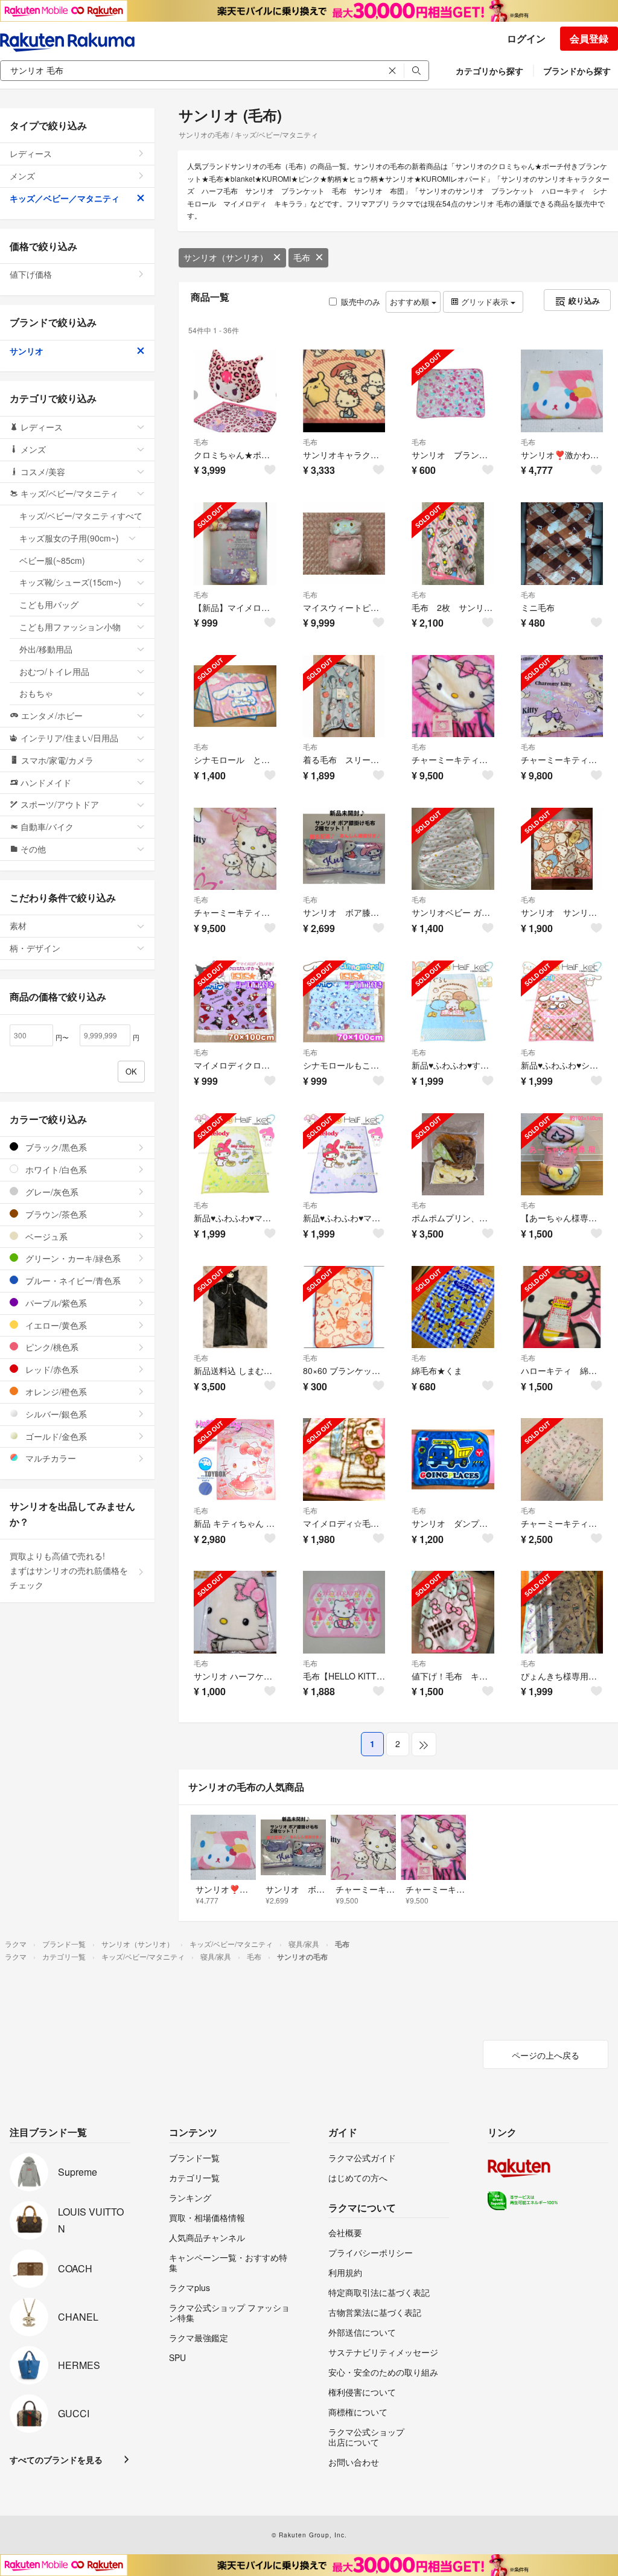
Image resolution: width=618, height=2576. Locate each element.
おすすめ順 (411, 302)
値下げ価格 (31, 274)
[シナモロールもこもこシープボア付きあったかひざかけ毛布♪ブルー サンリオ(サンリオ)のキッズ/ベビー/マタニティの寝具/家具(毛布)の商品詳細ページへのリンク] (344, 1002)
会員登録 (589, 38)
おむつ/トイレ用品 (54, 671)
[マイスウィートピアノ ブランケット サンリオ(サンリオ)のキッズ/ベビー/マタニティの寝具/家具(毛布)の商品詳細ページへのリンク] (344, 544)
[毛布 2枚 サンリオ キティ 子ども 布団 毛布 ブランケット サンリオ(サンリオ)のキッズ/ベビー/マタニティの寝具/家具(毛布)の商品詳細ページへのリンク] (453, 544)
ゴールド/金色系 (55, 1436)
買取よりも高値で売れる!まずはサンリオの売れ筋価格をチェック (69, 1570)
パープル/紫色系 (55, 1303)
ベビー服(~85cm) (52, 560)
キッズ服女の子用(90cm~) (69, 538)
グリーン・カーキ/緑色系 (72, 1258)
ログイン (526, 38)
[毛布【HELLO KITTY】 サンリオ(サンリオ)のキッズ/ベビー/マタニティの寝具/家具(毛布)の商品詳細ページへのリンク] (344, 1612)
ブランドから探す (577, 71)
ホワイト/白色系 (55, 1169)
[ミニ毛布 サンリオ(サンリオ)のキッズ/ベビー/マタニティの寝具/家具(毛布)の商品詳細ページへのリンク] (562, 544)
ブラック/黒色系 (55, 1147)
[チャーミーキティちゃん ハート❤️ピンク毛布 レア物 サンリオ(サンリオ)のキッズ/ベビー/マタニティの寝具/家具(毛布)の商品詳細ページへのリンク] (453, 696)
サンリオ (27, 351)
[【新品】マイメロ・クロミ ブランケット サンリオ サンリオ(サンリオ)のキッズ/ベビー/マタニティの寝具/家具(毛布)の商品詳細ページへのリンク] (235, 544)
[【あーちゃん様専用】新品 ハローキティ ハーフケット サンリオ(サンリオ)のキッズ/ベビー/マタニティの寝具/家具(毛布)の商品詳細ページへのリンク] (562, 1155)
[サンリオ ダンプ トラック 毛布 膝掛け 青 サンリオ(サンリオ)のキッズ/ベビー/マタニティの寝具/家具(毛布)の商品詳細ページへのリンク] (453, 1459)
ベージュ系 (45, 1236)
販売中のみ (361, 302)
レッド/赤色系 (51, 1369)
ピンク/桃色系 (51, 1347)
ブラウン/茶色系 (55, 1214)
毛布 (302, 257)
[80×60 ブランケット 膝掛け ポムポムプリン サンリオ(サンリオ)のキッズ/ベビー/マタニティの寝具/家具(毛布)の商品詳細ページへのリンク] (344, 1307)
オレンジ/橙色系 (55, 1392)
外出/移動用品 (46, 649)
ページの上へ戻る (546, 2055)
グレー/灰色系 (51, 1192)
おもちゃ (36, 693)
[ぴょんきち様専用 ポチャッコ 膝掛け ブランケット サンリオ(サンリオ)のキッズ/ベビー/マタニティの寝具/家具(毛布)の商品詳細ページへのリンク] (562, 1612)
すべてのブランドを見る (56, 2459)
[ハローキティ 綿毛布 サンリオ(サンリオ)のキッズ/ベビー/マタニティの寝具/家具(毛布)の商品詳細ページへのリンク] (562, 1307)
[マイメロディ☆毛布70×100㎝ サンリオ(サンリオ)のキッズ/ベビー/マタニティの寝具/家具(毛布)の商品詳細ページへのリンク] (344, 1459)
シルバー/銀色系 (55, 1414)
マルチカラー (49, 1458)
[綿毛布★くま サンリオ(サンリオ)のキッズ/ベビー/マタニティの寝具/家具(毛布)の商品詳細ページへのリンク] (453, 1307)
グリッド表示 (485, 302)
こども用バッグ (49, 604)
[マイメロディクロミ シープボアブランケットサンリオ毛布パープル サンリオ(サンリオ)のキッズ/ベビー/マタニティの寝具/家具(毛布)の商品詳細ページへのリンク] (235, 1002)
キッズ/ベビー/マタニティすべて (81, 516)
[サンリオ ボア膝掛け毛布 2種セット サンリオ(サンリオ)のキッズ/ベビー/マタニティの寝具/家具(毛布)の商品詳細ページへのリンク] (344, 849)
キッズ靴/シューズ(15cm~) (70, 582)
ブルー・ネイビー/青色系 (72, 1280)
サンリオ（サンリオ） (226, 257)
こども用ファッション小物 (70, 627)
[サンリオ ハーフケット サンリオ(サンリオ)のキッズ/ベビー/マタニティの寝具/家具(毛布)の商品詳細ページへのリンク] (235, 1612)
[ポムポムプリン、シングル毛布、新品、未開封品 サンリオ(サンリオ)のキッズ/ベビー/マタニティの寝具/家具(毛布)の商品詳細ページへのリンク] (453, 1155)
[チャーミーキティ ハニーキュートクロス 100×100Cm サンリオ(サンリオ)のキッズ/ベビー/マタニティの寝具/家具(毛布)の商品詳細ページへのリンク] (562, 1459)
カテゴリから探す (489, 71)
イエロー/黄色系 (55, 1325)
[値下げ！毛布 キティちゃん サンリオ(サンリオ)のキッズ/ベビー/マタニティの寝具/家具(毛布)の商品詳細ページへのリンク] (453, 1612)
